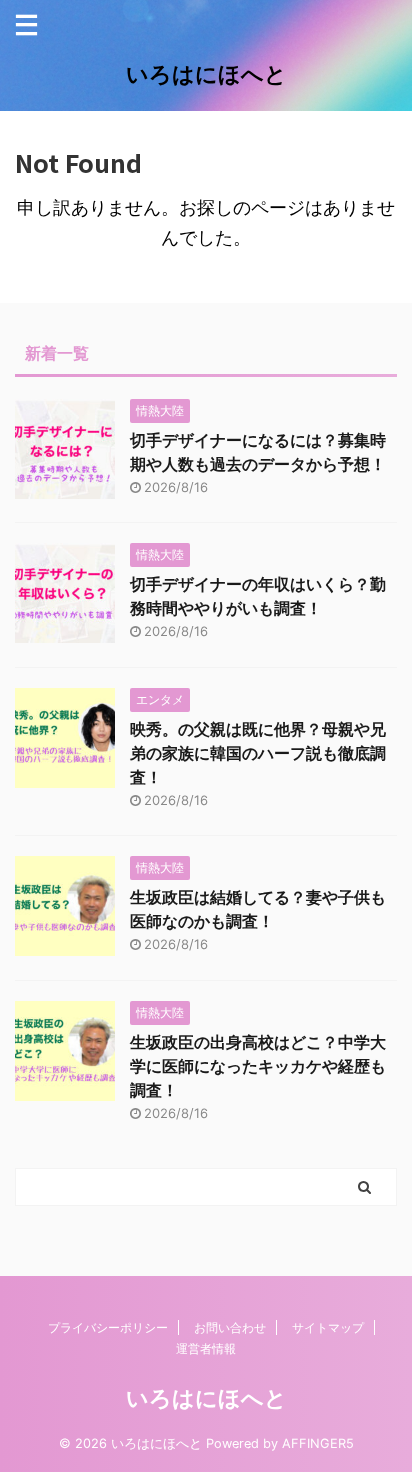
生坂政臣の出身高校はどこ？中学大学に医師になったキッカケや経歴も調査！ (258, 1066)
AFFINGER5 (318, 1443)
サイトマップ (328, 1327)
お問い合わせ (230, 1327)
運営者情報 (206, 1348)
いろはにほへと (206, 74)
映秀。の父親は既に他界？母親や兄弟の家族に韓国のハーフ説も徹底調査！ (258, 753)
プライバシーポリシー (108, 1327)
